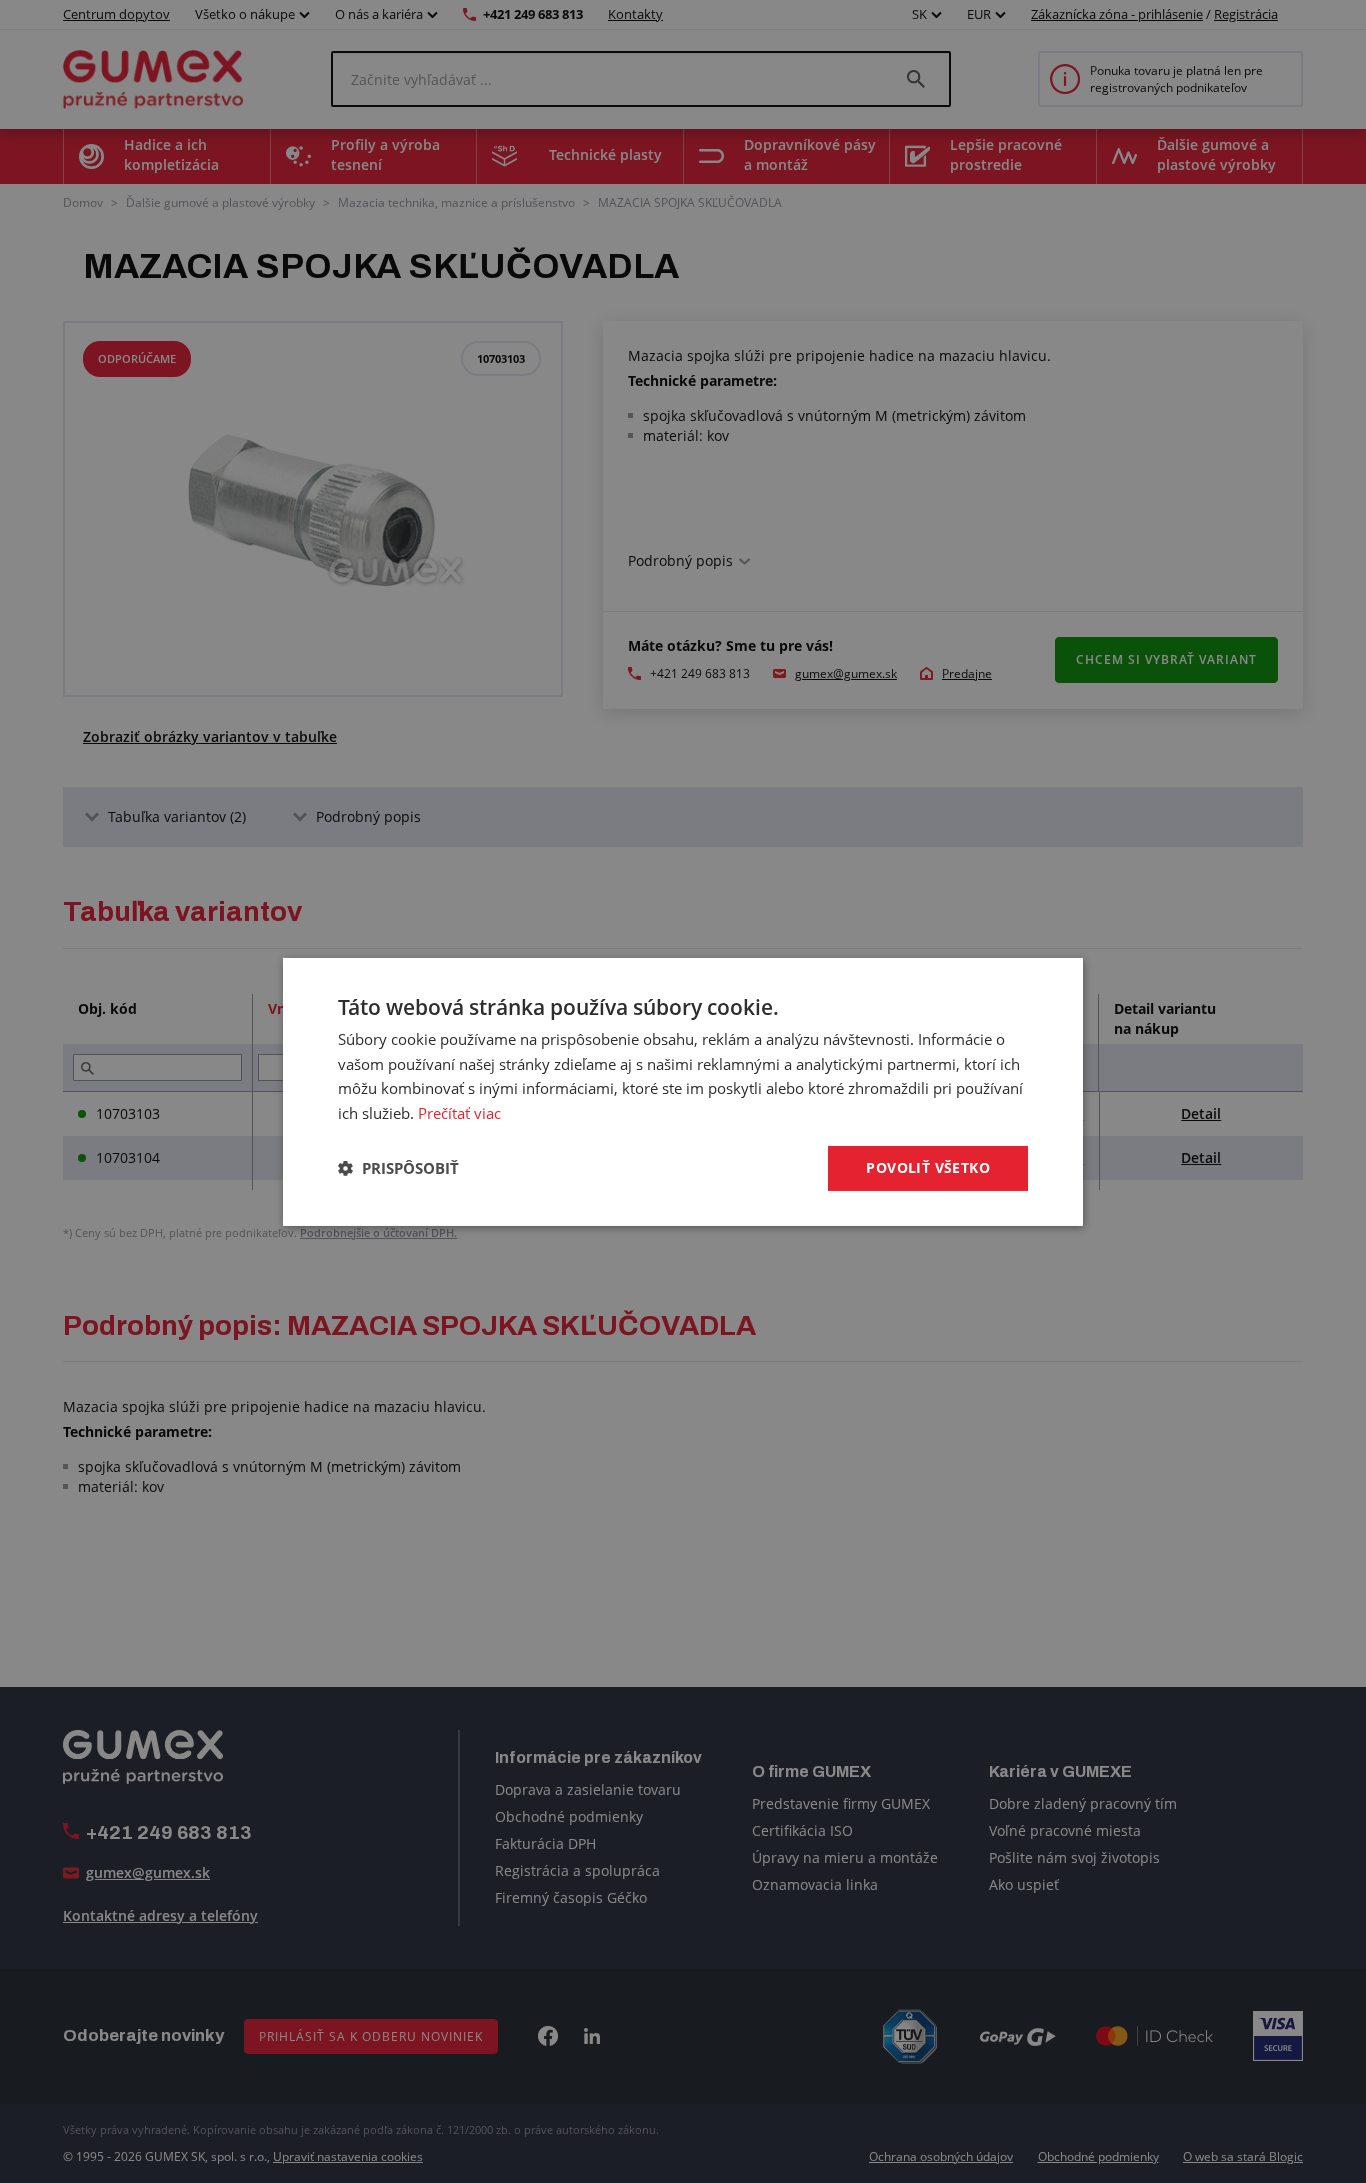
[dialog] (683, 1091)
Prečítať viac (459, 1113)
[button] (398, 1168)
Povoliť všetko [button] (928, 1167)
